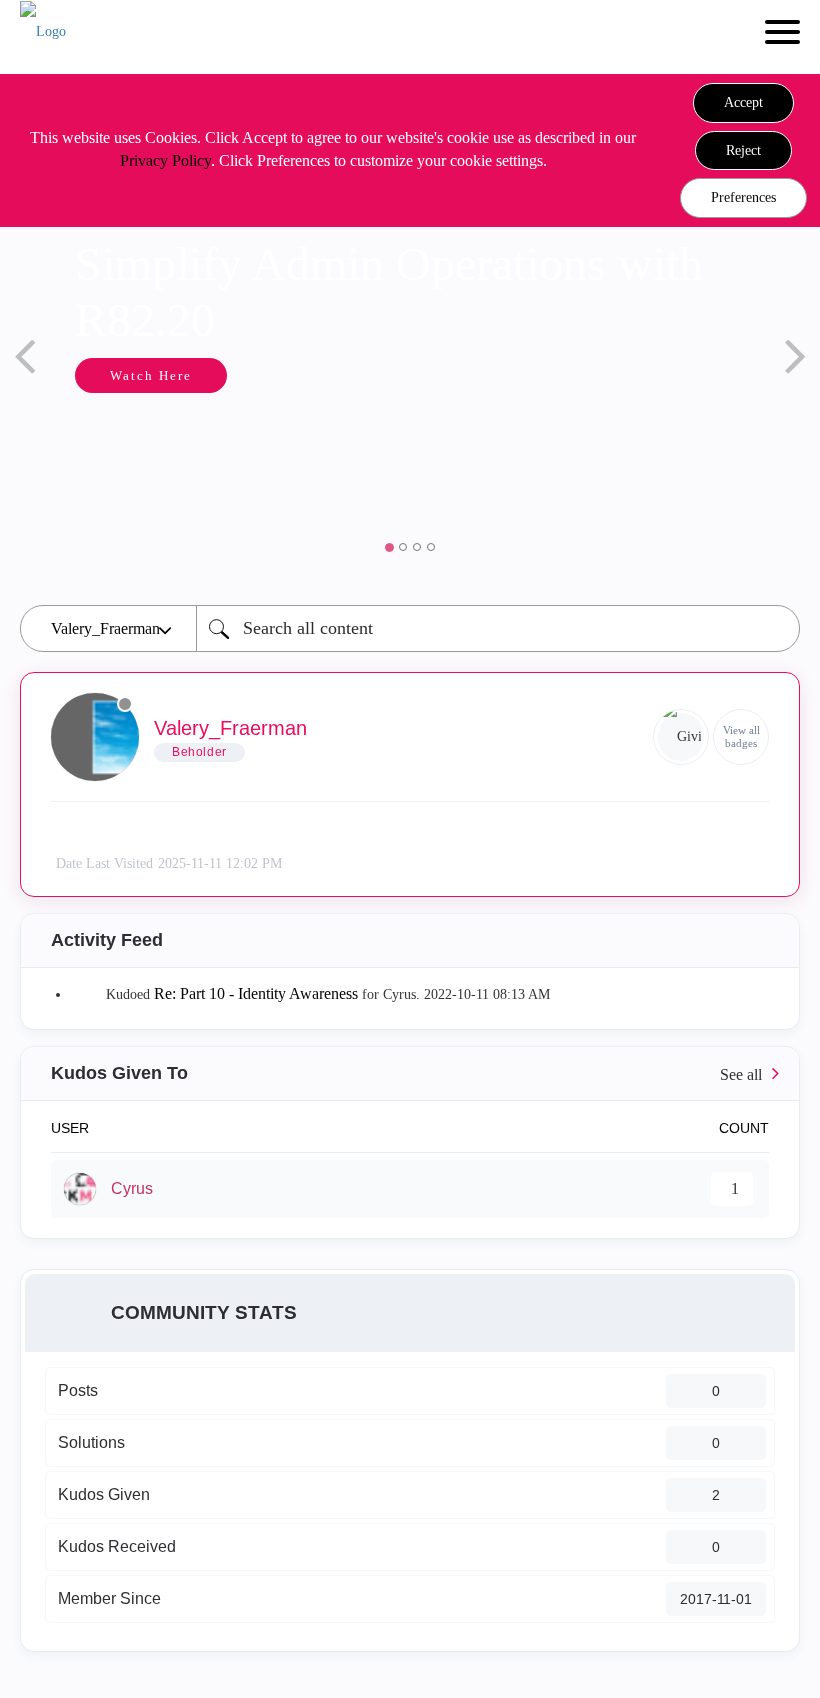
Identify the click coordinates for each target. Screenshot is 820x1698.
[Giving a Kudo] (681, 737)
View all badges (741, 736)
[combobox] (498, 628)
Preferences (743, 197)
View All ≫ (410, 1073)
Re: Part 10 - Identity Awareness (256, 993)
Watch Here (151, 375)
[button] (743, 103)
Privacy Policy (165, 160)
